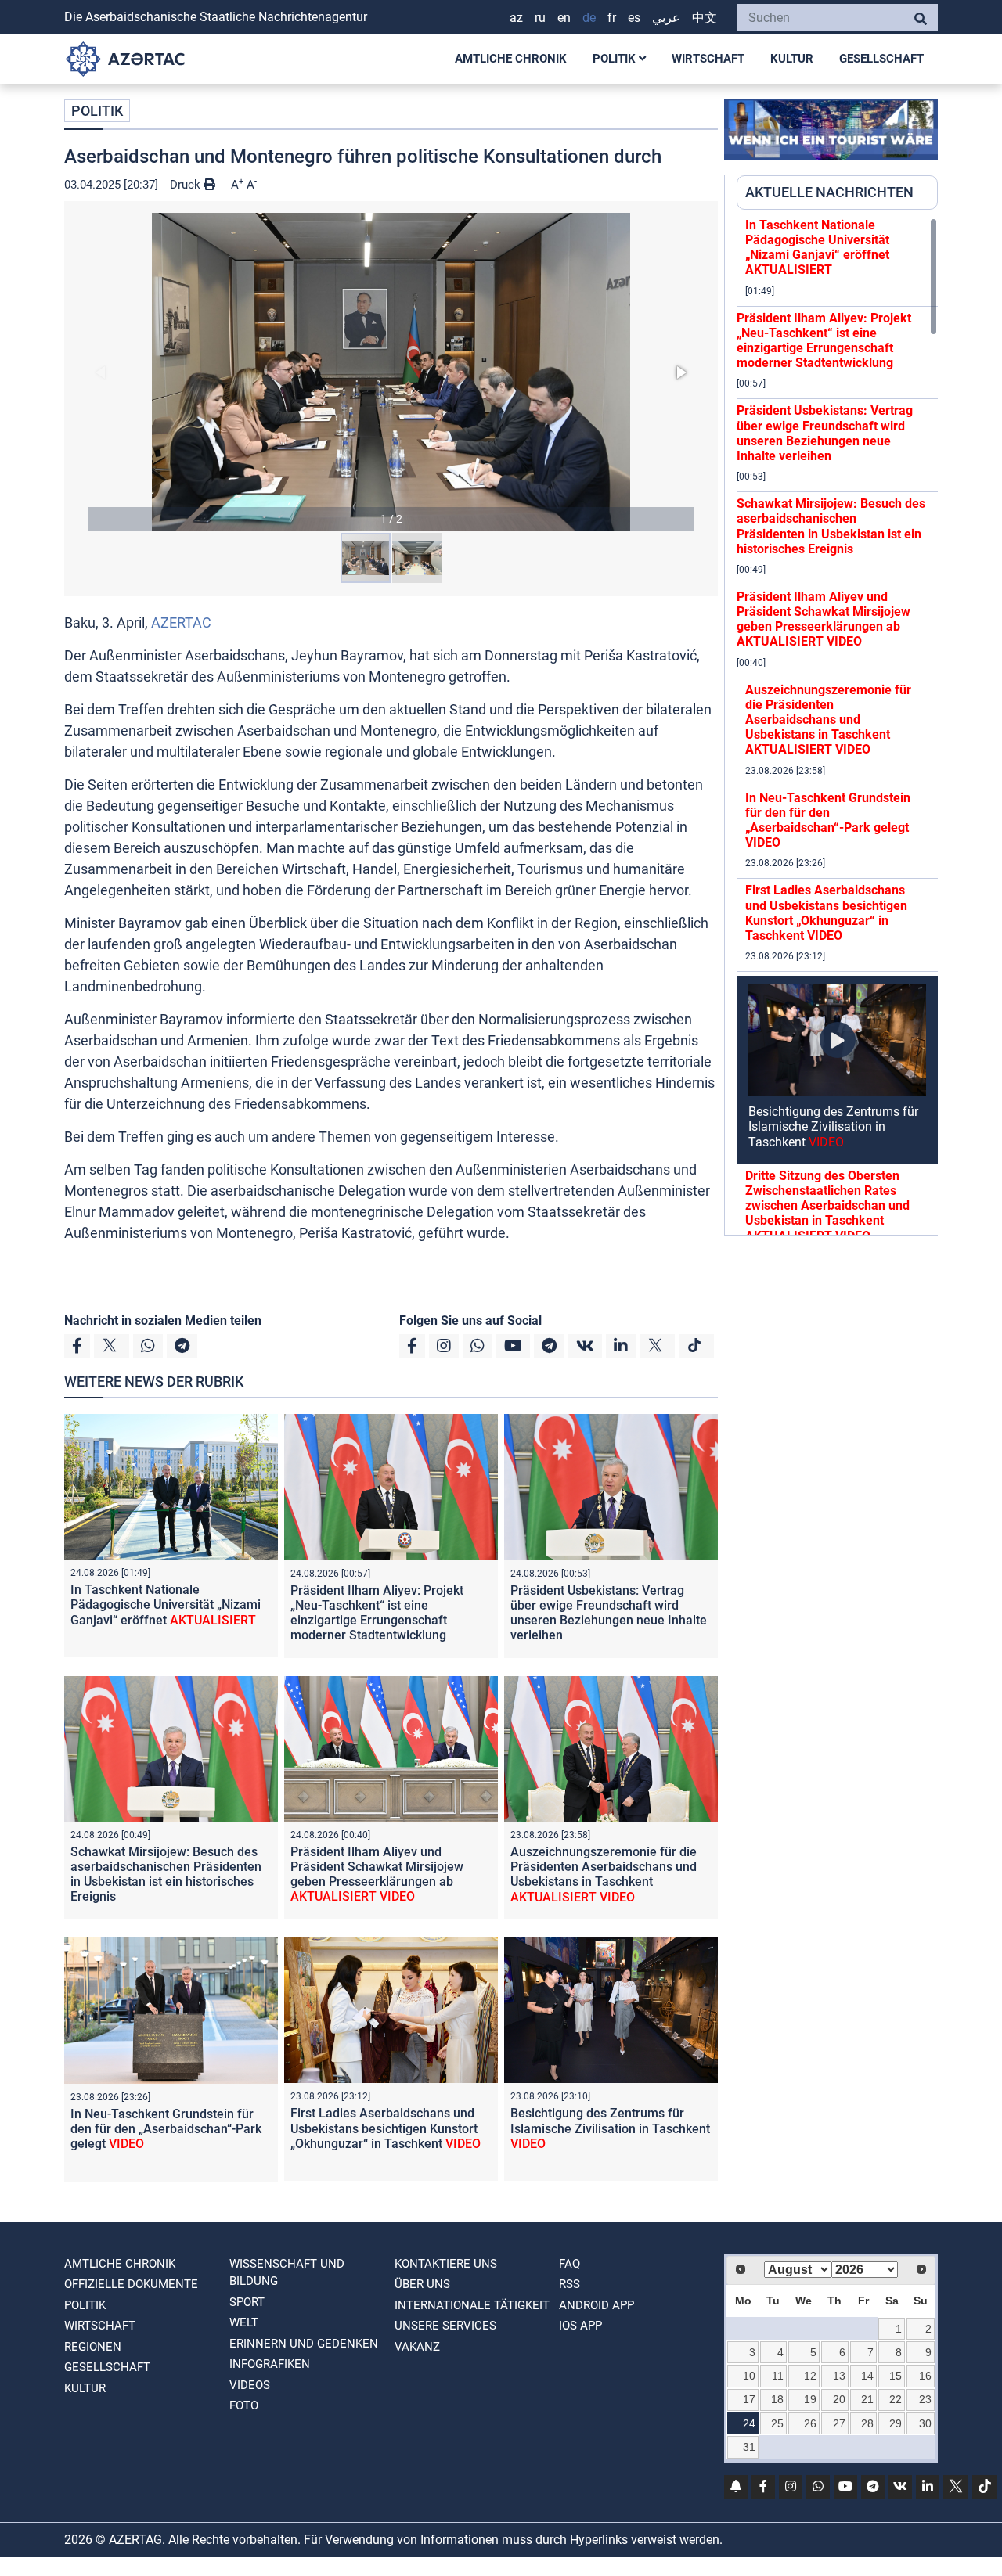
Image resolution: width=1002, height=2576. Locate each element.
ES (634, 18)
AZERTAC (181, 622)
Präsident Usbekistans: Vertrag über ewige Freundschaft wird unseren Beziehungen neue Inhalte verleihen (609, 1613)
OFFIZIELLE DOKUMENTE (131, 2284)
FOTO (244, 2405)
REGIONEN (93, 2347)
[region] (837, 726)
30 (925, 2423)
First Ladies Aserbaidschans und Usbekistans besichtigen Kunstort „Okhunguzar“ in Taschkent (386, 2128)
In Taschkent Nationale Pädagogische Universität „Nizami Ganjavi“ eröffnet (166, 1605)
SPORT (247, 2302)
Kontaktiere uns (446, 2264)
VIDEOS (250, 2385)
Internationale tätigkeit (472, 2305)
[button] (391, 372)
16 (925, 2376)
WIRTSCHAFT (708, 59)
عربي (666, 18)
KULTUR (792, 59)
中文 (705, 18)
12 (810, 2376)
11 (778, 2376)
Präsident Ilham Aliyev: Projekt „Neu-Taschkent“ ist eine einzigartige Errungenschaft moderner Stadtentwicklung (377, 1613)
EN (564, 18)
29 (896, 2423)
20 (839, 2399)
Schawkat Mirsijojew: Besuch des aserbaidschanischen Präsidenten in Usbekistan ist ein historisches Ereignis (166, 1874)
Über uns (422, 2284)
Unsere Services (445, 2326)
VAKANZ (417, 2347)
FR (612, 18)
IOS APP (580, 2326)
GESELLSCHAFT (881, 59)
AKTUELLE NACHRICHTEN (829, 192)
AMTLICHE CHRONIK (511, 59)
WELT (244, 2322)
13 (839, 2376)
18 (777, 2399)
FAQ (569, 2264)
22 (896, 2399)
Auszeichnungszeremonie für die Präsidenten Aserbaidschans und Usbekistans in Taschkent (604, 1874)
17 (749, 2399)
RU (540, 18)
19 (810, 2399)
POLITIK (616, 59)
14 (867, 2376)
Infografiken (270, 2364)
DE (589, 18)
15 (896, 2376)
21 (867, 2399)
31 (749, 2447)
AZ (516, 18)
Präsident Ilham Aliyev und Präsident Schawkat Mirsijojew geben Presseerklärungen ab (377, 1874)
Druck (187, 185)
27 (839, 2423)
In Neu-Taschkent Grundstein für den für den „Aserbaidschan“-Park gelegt (166, 2129)
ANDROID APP (597, 2305)
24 (749, 2423)
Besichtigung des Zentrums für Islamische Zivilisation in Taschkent (610, 2128)
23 (925, 2399)
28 (867, 2423)
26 (810, 2423)
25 (777, 2423)
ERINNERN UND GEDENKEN (304, 2344)
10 (749, 2376)
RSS (569, 2284)
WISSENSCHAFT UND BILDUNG (287, 2273)
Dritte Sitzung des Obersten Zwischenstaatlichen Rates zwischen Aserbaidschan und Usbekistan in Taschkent (827, 1206)
